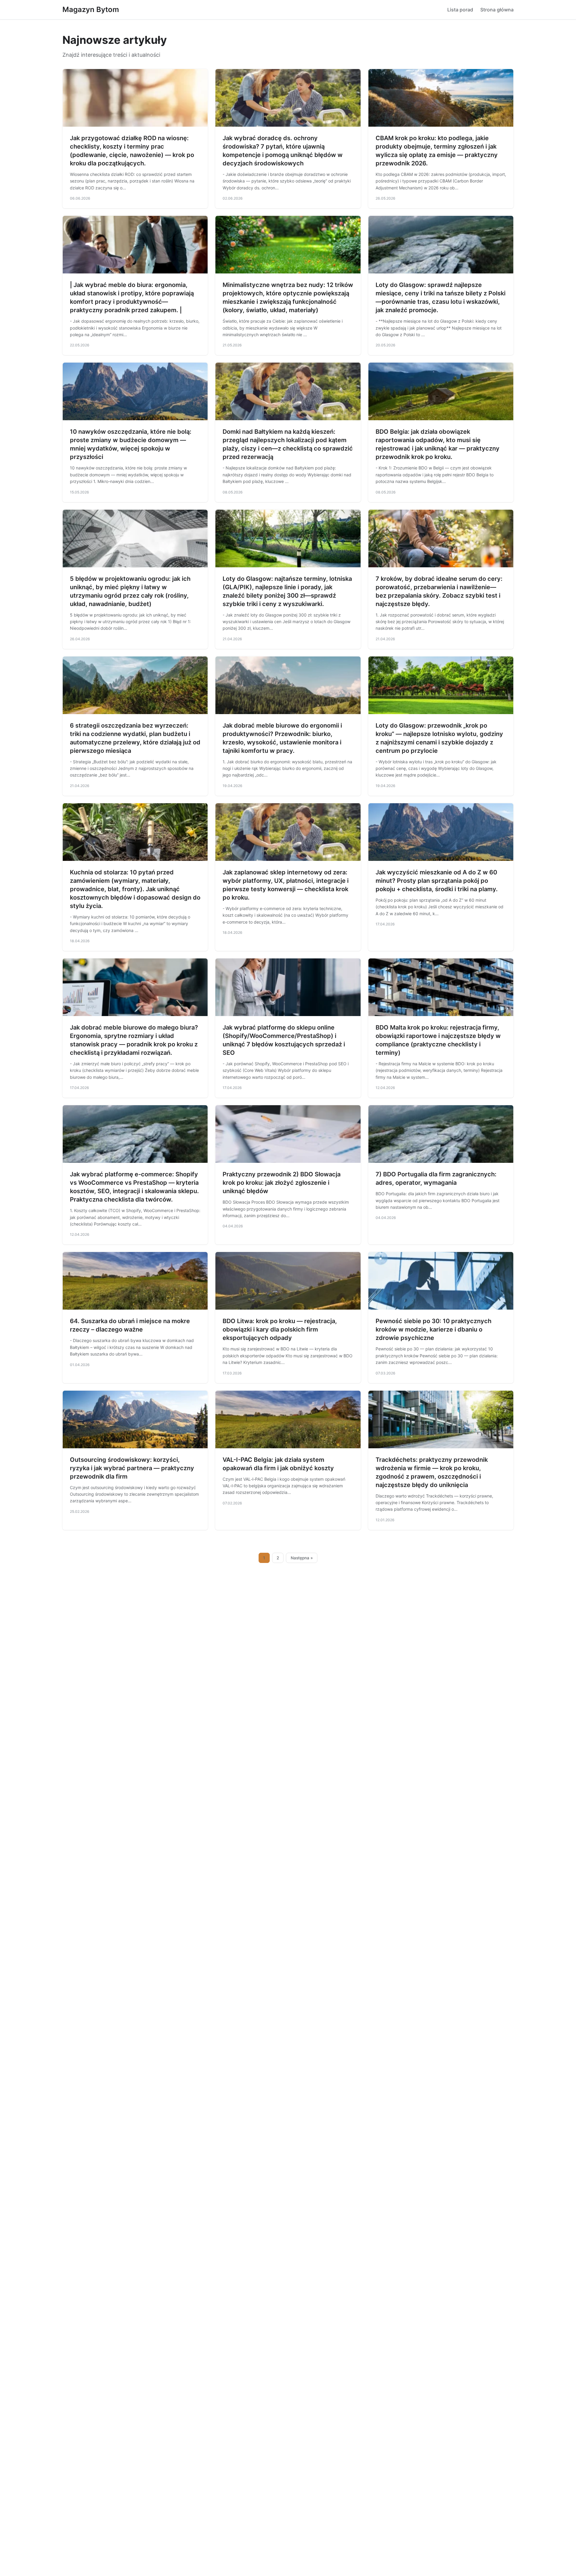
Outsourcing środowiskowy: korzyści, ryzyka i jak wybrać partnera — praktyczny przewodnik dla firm (132, 1468)
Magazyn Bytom (91, 9)
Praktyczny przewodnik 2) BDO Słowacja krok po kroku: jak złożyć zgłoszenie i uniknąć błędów (282, 1183)
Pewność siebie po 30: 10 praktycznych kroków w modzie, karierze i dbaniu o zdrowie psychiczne (433, 1329)
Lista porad (460, 10)
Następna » (302, 1558)
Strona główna (497, 10)
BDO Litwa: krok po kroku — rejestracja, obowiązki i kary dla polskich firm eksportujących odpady (280, 1329)
